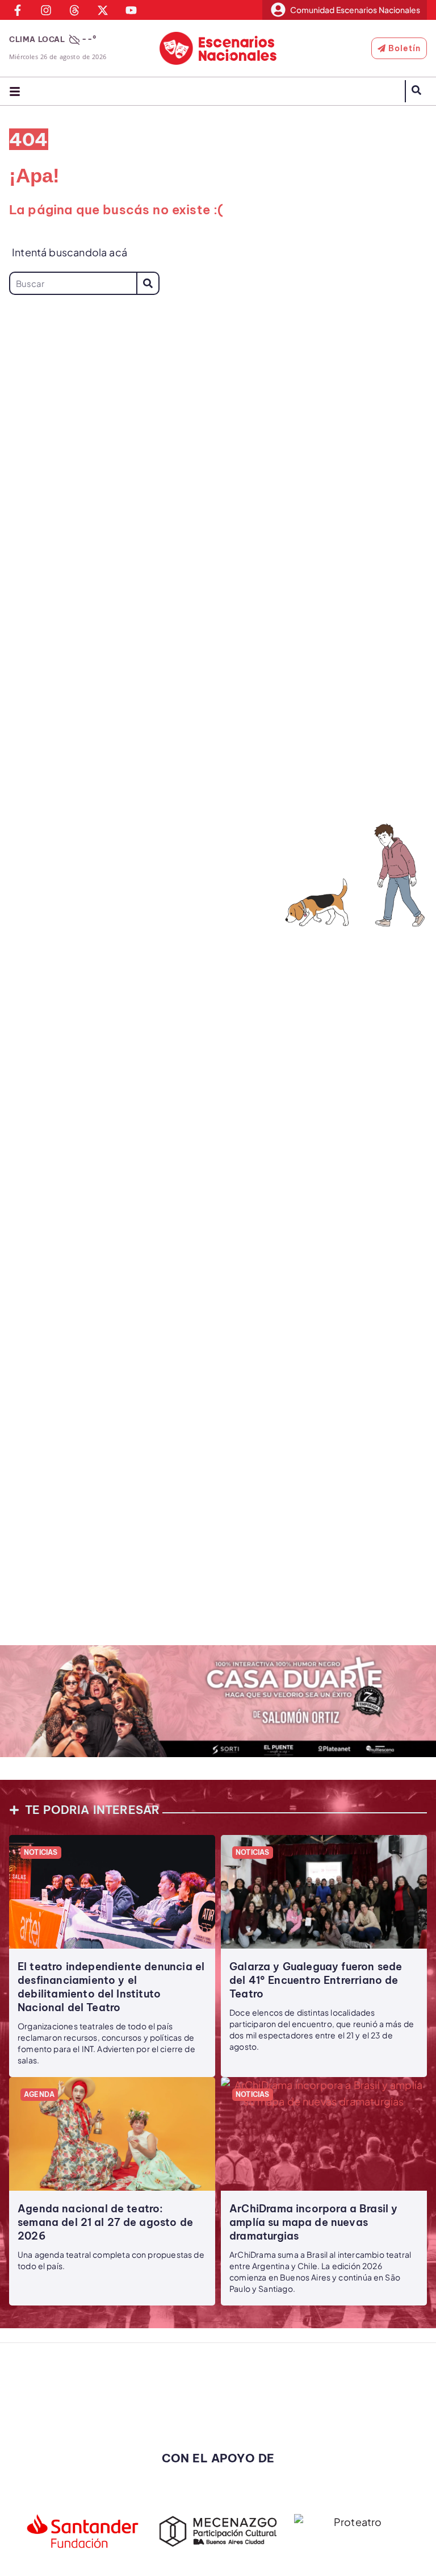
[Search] (148, 283)
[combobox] (73, 283)
